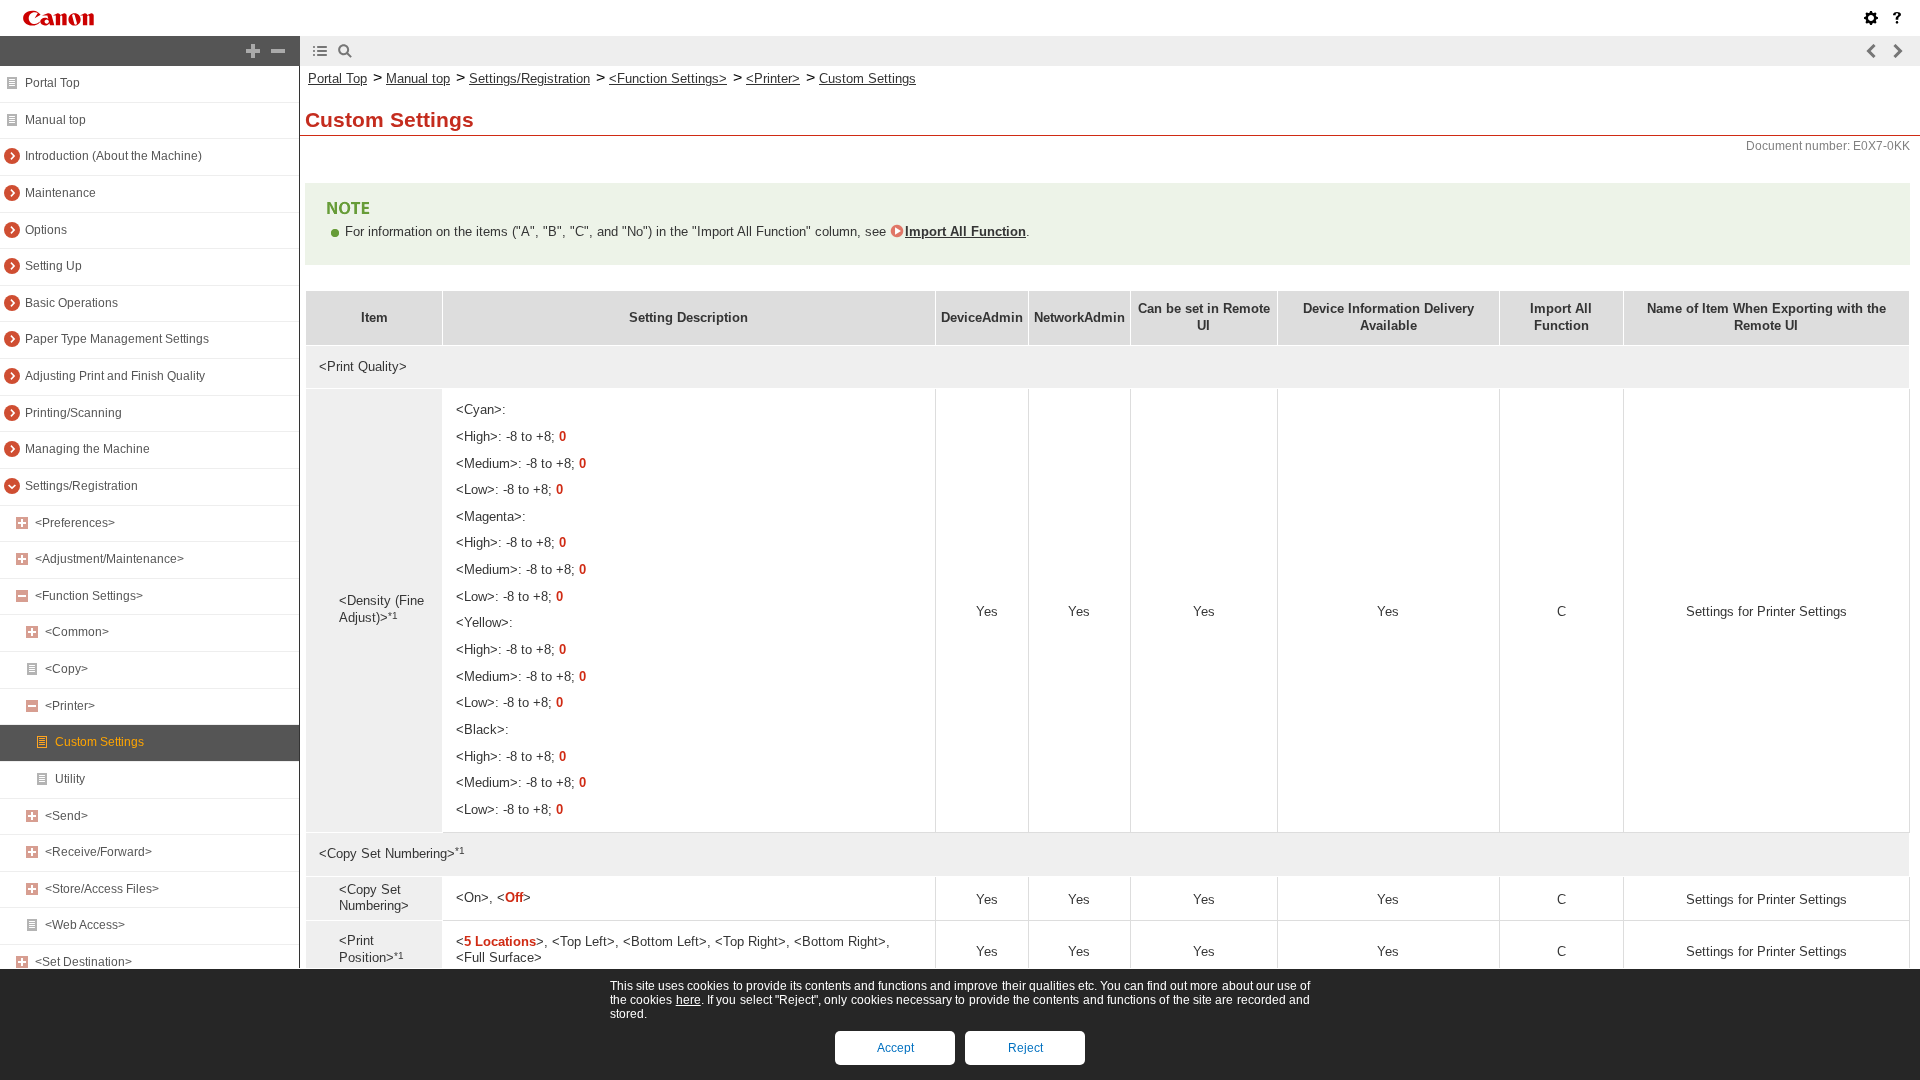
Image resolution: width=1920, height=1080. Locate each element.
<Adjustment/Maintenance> (109, 559)
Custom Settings (99, 742)
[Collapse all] (278, 51)
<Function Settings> (89, 596)
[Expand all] (253, 51)
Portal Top (52, 83)
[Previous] (1872, 51)
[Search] (345, 51)
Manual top (55, 120)
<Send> (66, 816)
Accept (895, 1048)
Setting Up (53, 266)
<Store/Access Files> (102, 889)
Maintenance (60, 193)
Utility (70, 779)
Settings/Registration (81, 486)
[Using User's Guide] (1897, 18)
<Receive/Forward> (98, 852)
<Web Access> (85, 925)
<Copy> (66, 669)
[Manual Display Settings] (1871, 18)
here (688, 1000)
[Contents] (320, 51)
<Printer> (70, 706)
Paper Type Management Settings (117, 339)
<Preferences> (75, 523)
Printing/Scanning (73, 413)
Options (46, 230)
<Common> (77, 632)
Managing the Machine (87, 449)
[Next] (1897, 51)
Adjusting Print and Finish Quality (115, 376)
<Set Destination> (83, 962)
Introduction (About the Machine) (113, 156)
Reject (1025, 1048)
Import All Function (965, 231)
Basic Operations (71, 303)
